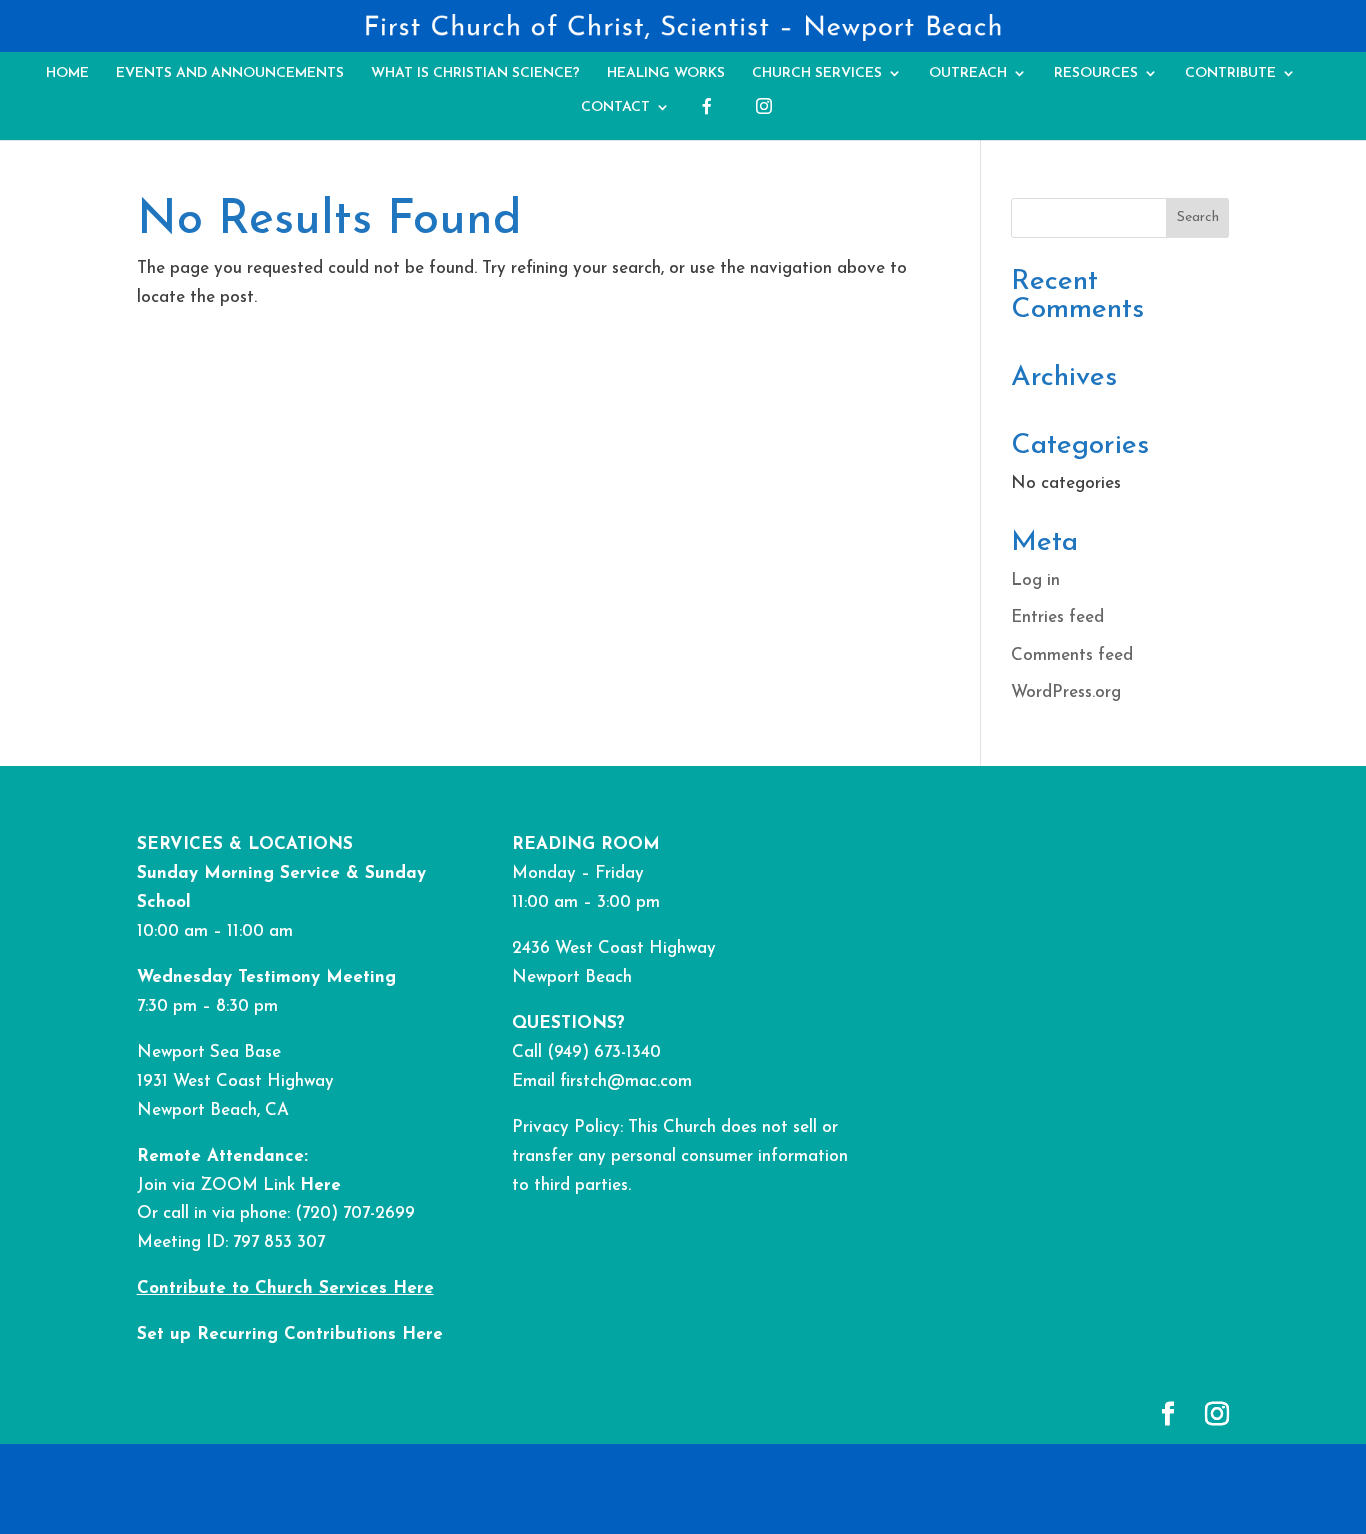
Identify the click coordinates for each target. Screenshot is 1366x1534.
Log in (1035, 580)
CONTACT (615, 107)
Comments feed (1072, 655)
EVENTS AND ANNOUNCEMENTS (230, 73)
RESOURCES (1096, 73)
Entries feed (1057, 617)
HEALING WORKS (666, 73)
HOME (67, 73)
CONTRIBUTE (1230, 73)
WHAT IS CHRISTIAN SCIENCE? (475, 73)
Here (320, 1185)
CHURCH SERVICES (817, 73)
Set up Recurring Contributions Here (290, 1334)
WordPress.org (1066, 692)
